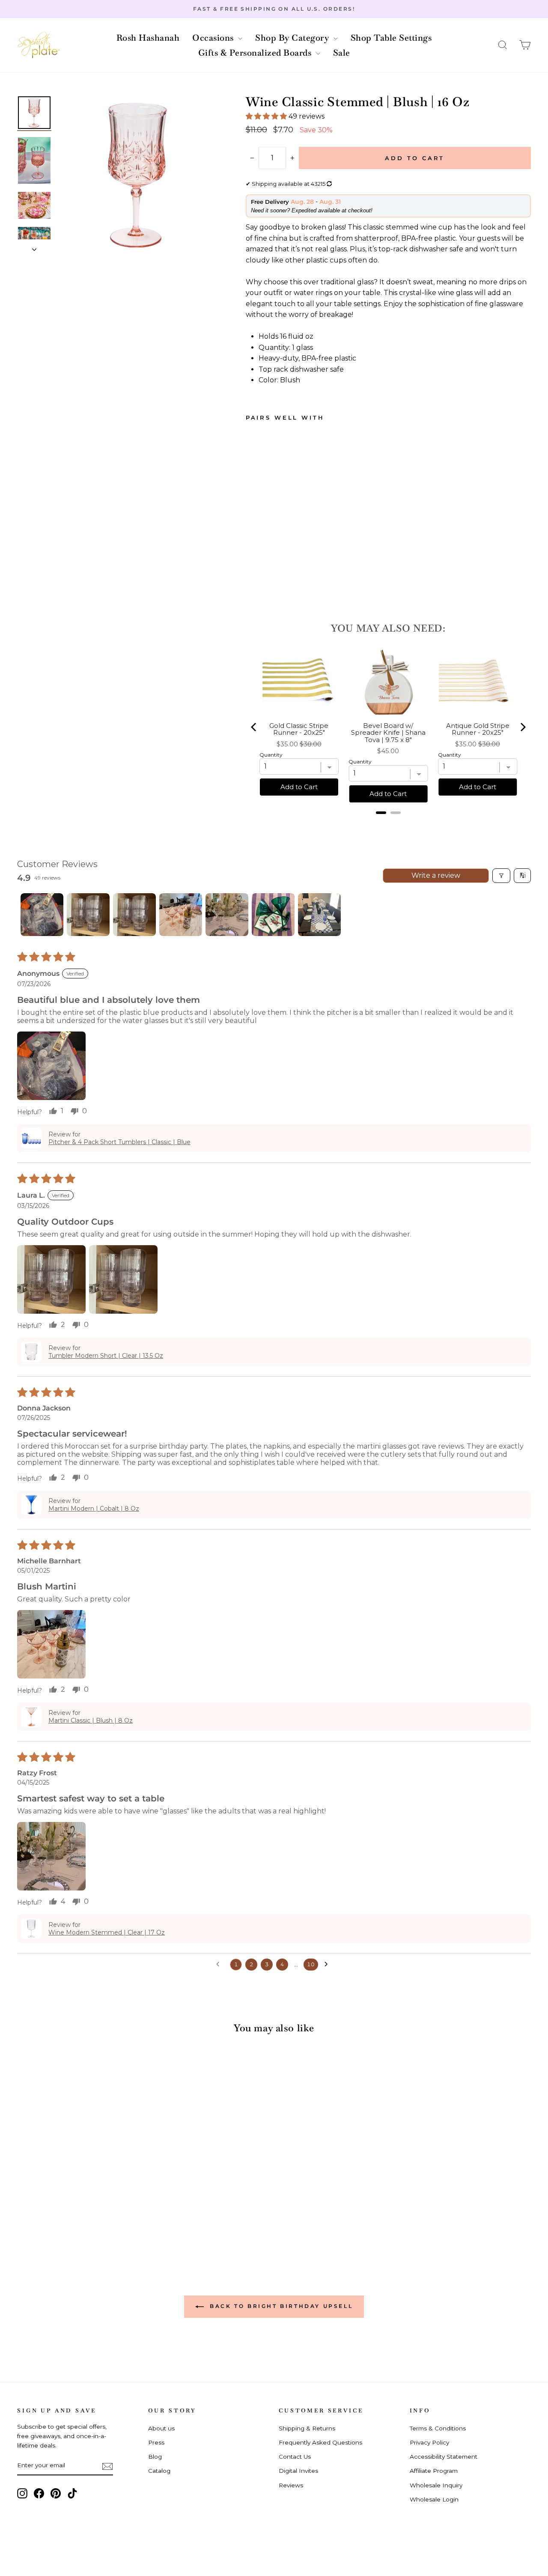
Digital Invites (298, 2471)
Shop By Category (293, 38)
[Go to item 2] (88, 915)
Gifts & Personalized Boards (256, 53)
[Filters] (501, 876)
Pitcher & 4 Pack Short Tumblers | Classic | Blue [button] (119, 1142)
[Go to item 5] (227, 915)
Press (156, 2442)
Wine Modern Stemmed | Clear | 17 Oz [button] (107, 1932)
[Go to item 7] (319, 915)
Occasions (214, 38)
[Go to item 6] (273, 915)
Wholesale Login (434, 2499)
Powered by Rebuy (388, 824)
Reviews (291, 2485)
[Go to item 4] (181, 915)
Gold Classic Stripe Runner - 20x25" (299, 729)
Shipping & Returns (307, 2428)
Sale (342, 53)
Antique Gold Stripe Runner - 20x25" (478, 729)
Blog (155, 2457)
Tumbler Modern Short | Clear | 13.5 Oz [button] (106, 1356)
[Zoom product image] (137, 175)
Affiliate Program (434, 2471)
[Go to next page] (328, 1965)
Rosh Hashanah (148, 38)
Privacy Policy (429, 2442)
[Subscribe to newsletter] (107, 2466)
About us (161, 2428)
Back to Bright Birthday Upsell (280, 2306)
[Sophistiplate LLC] (39, 45)
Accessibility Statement (444, 2457)
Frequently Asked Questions (320, 2442)
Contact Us (295, 2457)
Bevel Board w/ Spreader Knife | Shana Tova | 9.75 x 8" (388, 733)
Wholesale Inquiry (436, 2485)
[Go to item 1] (42, 915)
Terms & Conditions (438, 2428)
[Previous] (254, 727)
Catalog (159, 2471)
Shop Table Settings (391, 38)
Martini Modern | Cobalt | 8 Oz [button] (94, 1509)
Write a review (436, 875)
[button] (503, 45)
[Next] (522, 727)
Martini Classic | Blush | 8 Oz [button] (91, 1720)
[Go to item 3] (134, 915)
